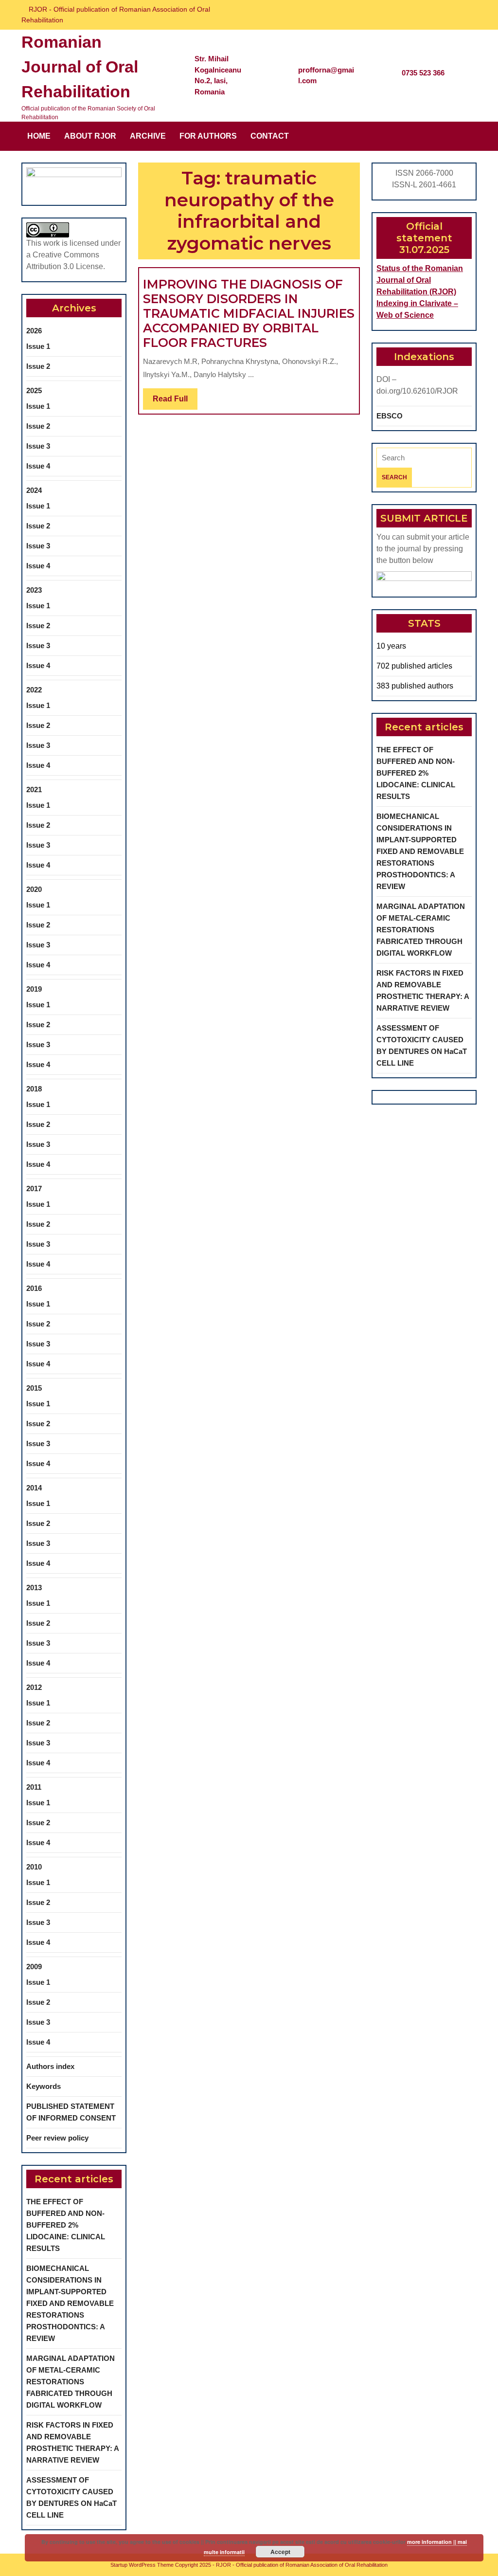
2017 (34, 1188)
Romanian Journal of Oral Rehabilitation (80, 67)
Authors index (50, 2066)
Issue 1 (38, 346)
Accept (280, 2552)
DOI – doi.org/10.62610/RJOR (417, 385)
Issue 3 (38, 446)
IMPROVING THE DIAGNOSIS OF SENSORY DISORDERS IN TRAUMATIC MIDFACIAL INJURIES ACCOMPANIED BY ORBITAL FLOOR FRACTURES (249, 313)
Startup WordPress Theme (142, 2565)
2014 (34, 1488)
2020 (34, 889)
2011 (34, 1787)
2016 (34, 1288)
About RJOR (90, 136)
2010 (34, 1867)
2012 (34, 1687)
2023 (34, 590)
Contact (270, 136)
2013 (34, 1587)
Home (39, 136)
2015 (34, 1388)
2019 (34, 989)
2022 (34, 690)
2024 (34, 490)
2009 (34, 1967)
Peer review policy (57, 2138)
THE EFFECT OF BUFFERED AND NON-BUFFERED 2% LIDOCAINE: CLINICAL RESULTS (66, 2225)
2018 (34, 1089)
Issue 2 (38, 366)
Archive (148, 136)
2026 (34, 331)
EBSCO (390, 416)
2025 (34, 390)
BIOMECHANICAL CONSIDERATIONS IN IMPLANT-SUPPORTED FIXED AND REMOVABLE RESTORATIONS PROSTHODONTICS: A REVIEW (70, 2303)
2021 (34, 789)
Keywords (44, 2086)
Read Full (175, 402)
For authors (208, 136)
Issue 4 (38, 466)
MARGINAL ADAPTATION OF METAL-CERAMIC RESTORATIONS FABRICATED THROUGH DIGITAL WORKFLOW (71, 2382)
